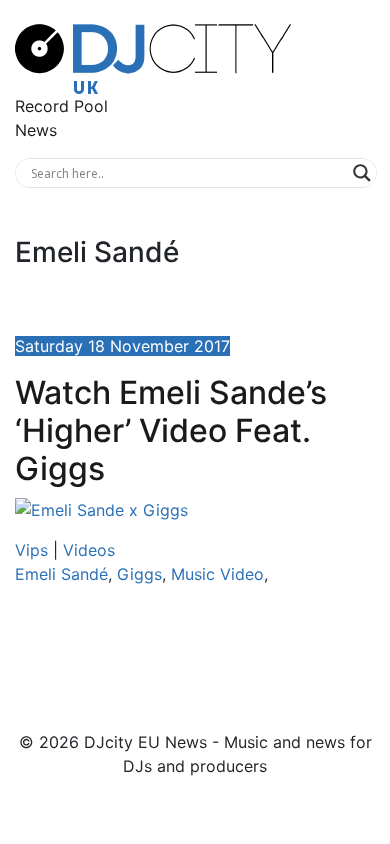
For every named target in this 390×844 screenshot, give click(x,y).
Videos (89, 550)
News (36, 130)
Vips (31, 550)
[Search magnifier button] (362, 173)
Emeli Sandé (61, 574)
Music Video (217, 574)
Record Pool (61, 106)
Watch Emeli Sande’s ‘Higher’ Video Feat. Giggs (171, 431)
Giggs (139, 574)
